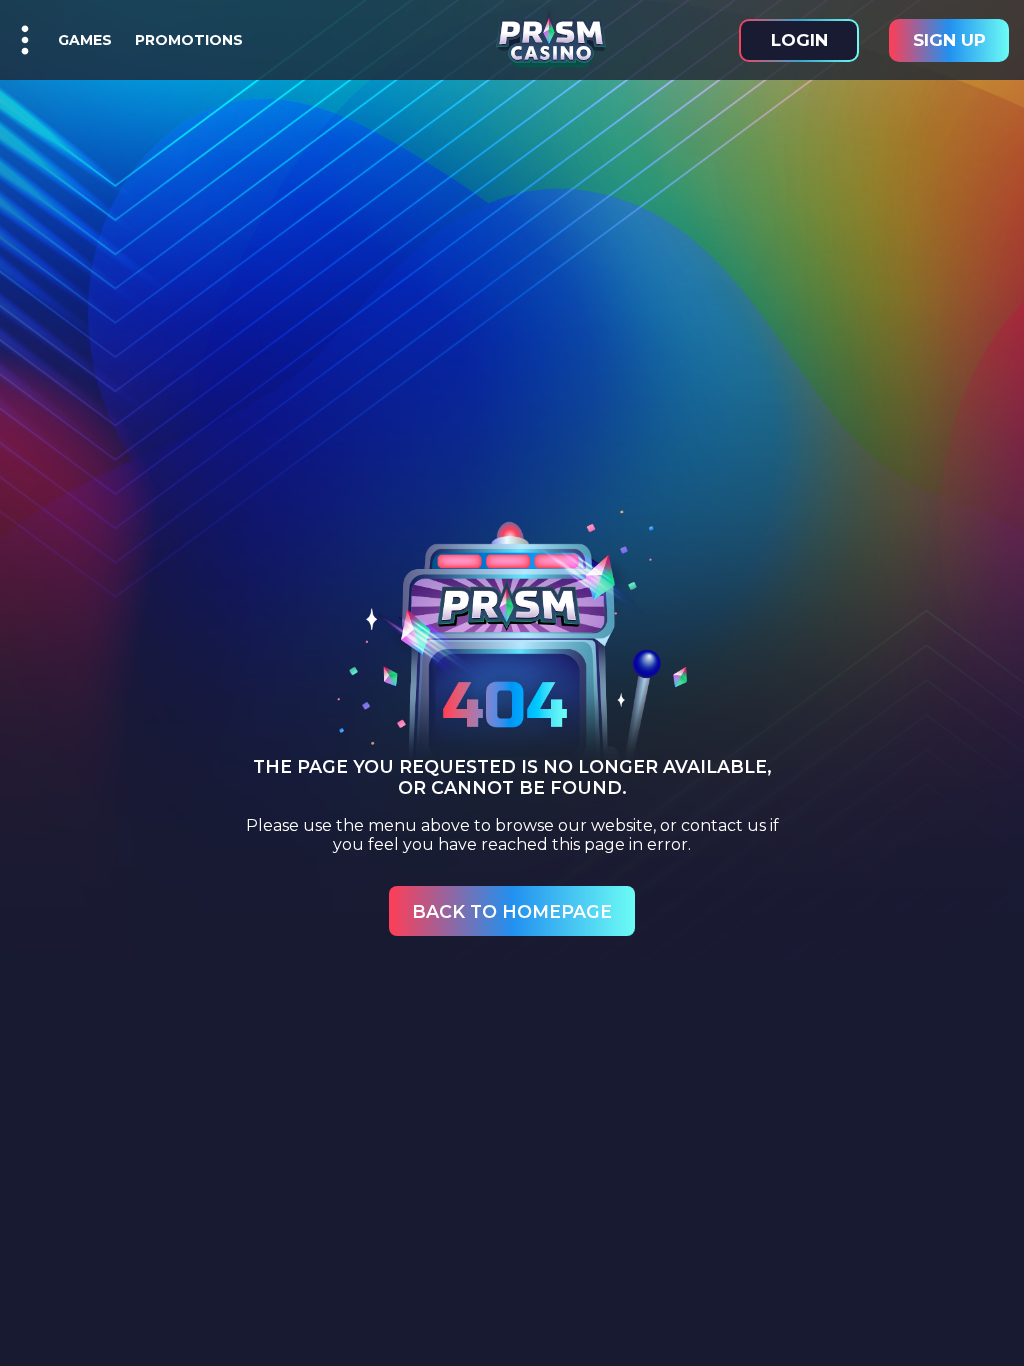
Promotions (185, 40)
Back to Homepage (512, 911)
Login (799, 40)
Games (85, 40)
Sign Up (949, 40)
